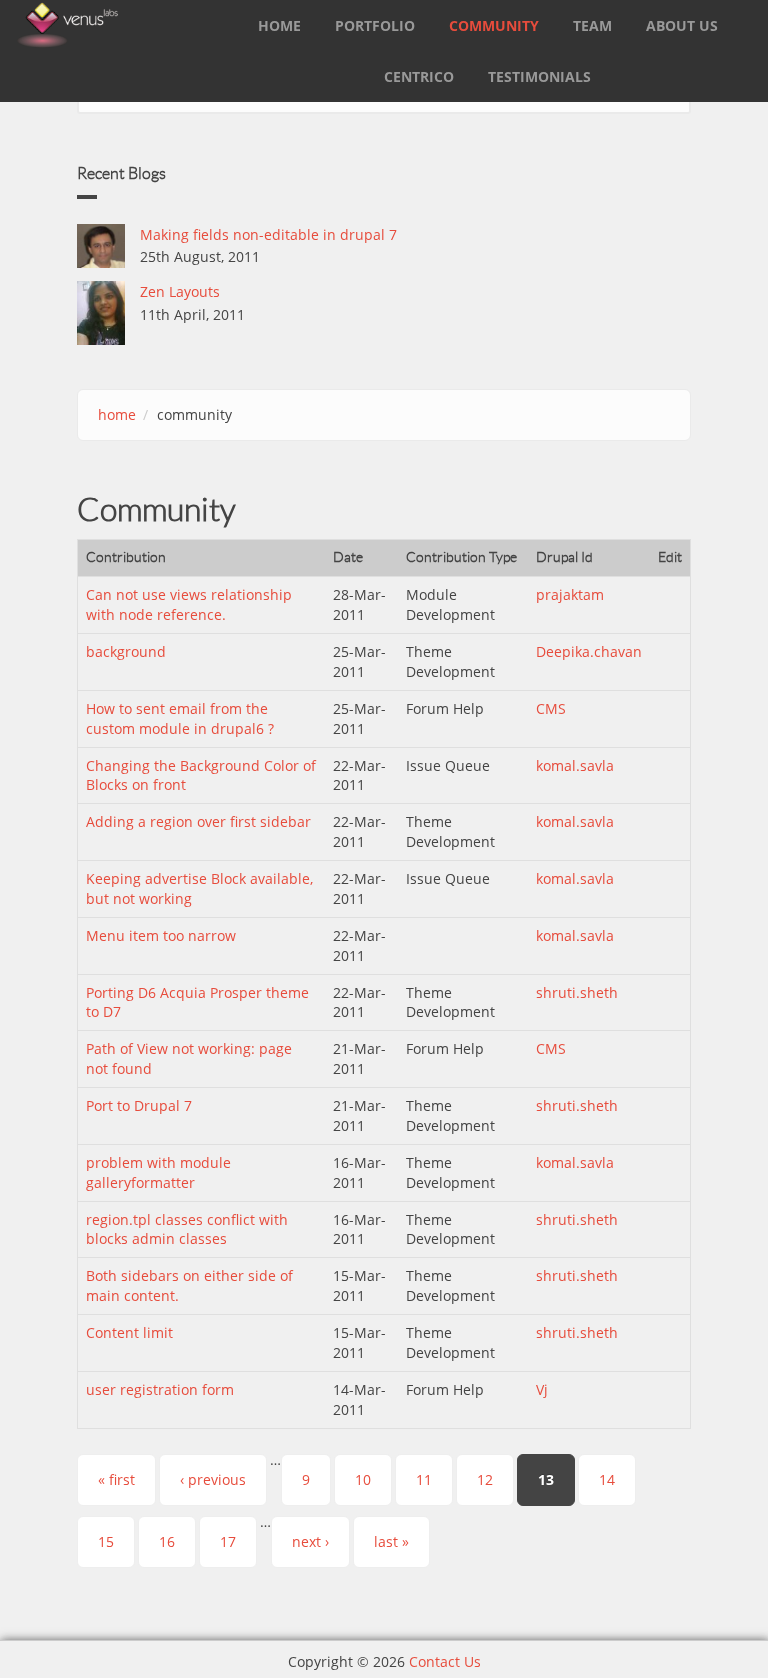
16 (167, 1541)
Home (279, 25)
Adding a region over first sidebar (198, 821)
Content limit (129, 1332)
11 (424, 1479)
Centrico (419, 76)
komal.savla (575, 765)
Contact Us (445, 1661)
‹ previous (213, 1479)
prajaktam (570, 594)
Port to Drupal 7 (139, 1105)
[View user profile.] (101, 246)
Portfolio (375, 25)
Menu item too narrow (161, 935)
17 (228, 1541)
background (126, 651)
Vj (542, 1389)
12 (485, 1479)
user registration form (160, 1389)
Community (494, 25)
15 (106, 1541)
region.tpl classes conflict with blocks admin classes (187, 1229)
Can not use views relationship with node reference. (189, 604)
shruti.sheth (577, 992)
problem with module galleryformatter (158, 1172)
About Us (682, 25)
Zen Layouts (180, 291)
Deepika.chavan (589, 651)
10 (363, 1479)
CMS (551, 708)
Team (592, 25)
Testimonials (539, 76)
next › (310, 1541)
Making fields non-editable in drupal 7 (268, 234)
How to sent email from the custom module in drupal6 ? (180, 718)
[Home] (68, 23)
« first (116, 1479)
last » (391, 1541)
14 (607, 1479)
